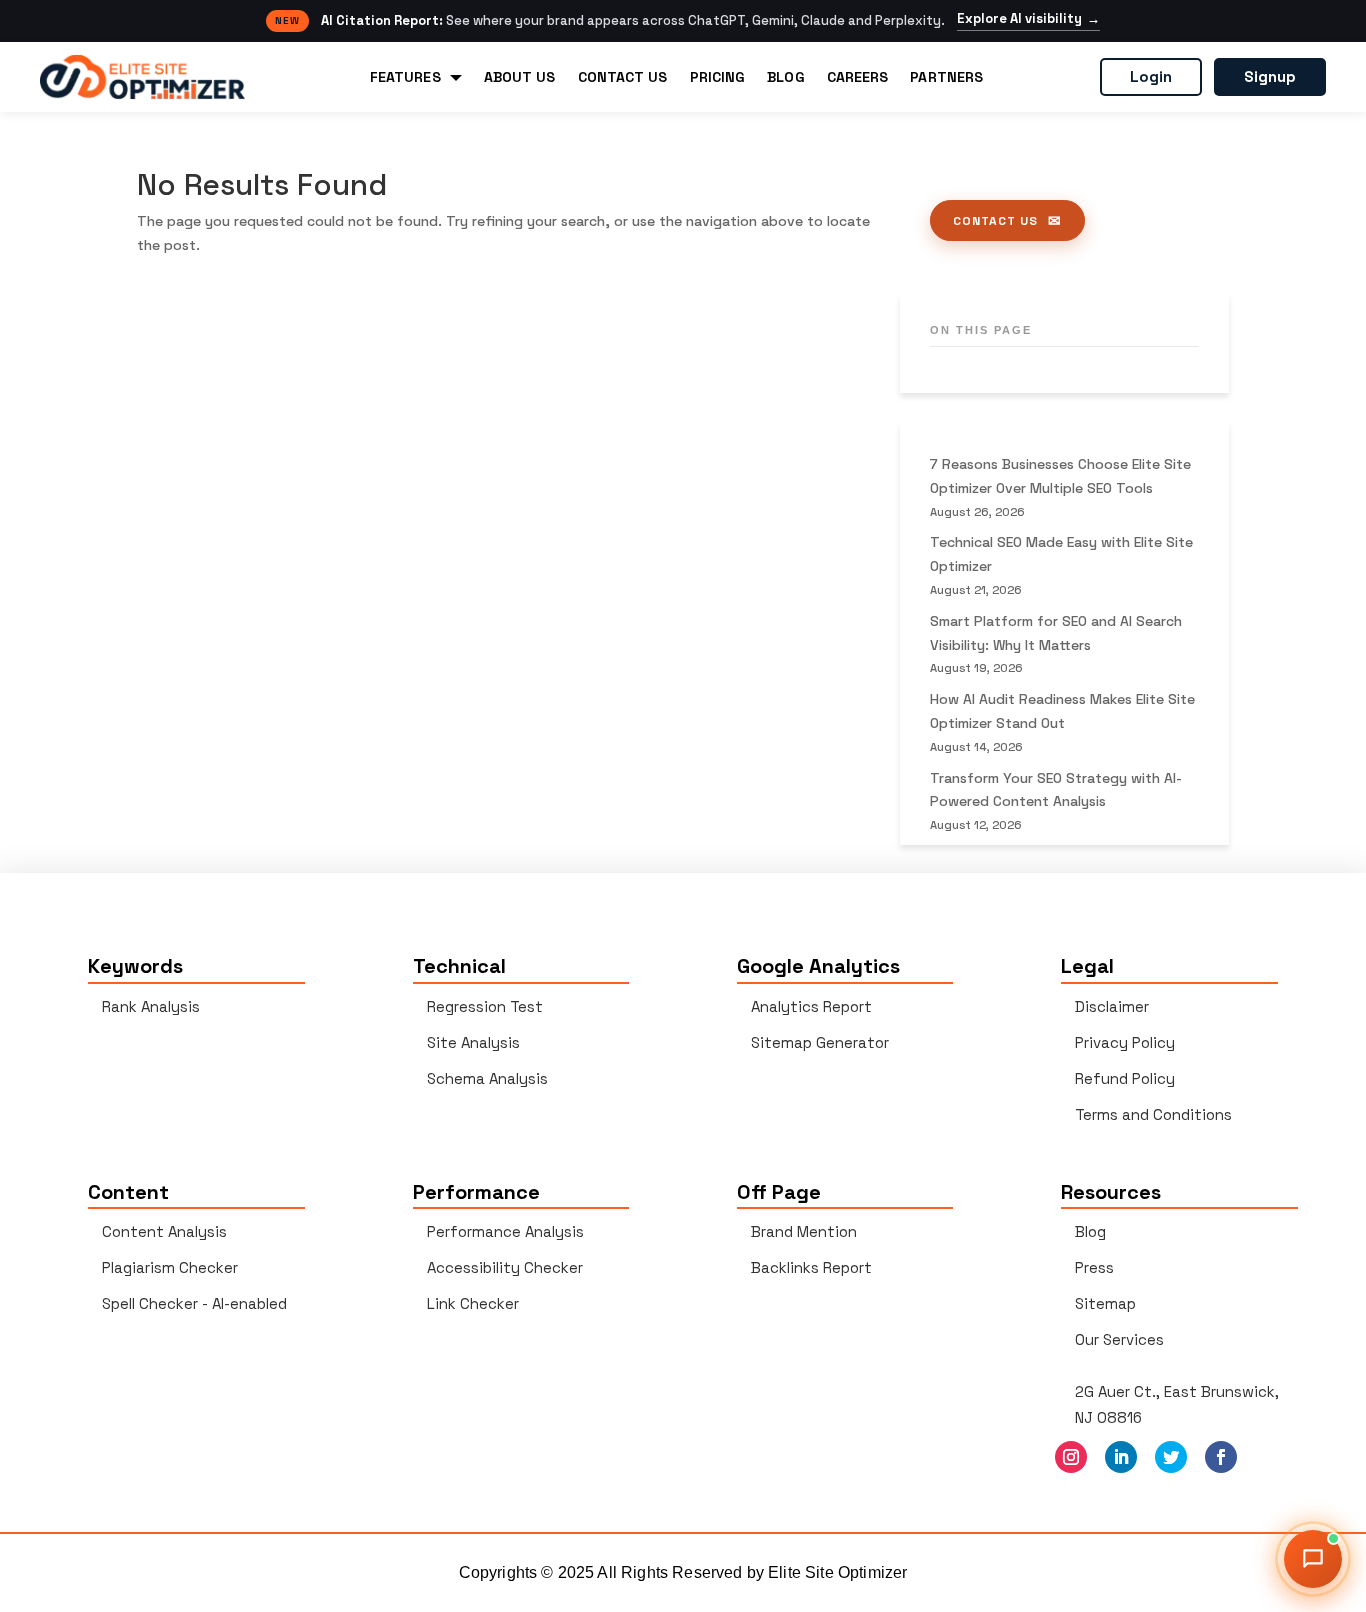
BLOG (785, 77)
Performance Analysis (505, 1231)
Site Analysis (473, 1042)
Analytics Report (811, 1006)
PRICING (718, 77)
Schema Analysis (487, 1078)
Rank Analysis (151, 1006)
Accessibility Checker (505, 1267)
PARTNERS (946, 77)
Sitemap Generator (820, 1042)
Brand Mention (804, 1231)
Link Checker (473, 1303)
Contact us (995, 221)
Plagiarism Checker (170, 1267)
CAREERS (858, 77)
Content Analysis (164, 1231)
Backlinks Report (811, 1267)
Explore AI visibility (1028, 19)
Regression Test (485, 1006)
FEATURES (405, 77)
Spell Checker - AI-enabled (194, 1303)
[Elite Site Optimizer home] (142, 77)
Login (1151, 76)
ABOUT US (520, 77)
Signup (1270, 76)
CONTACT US (623, 77)
